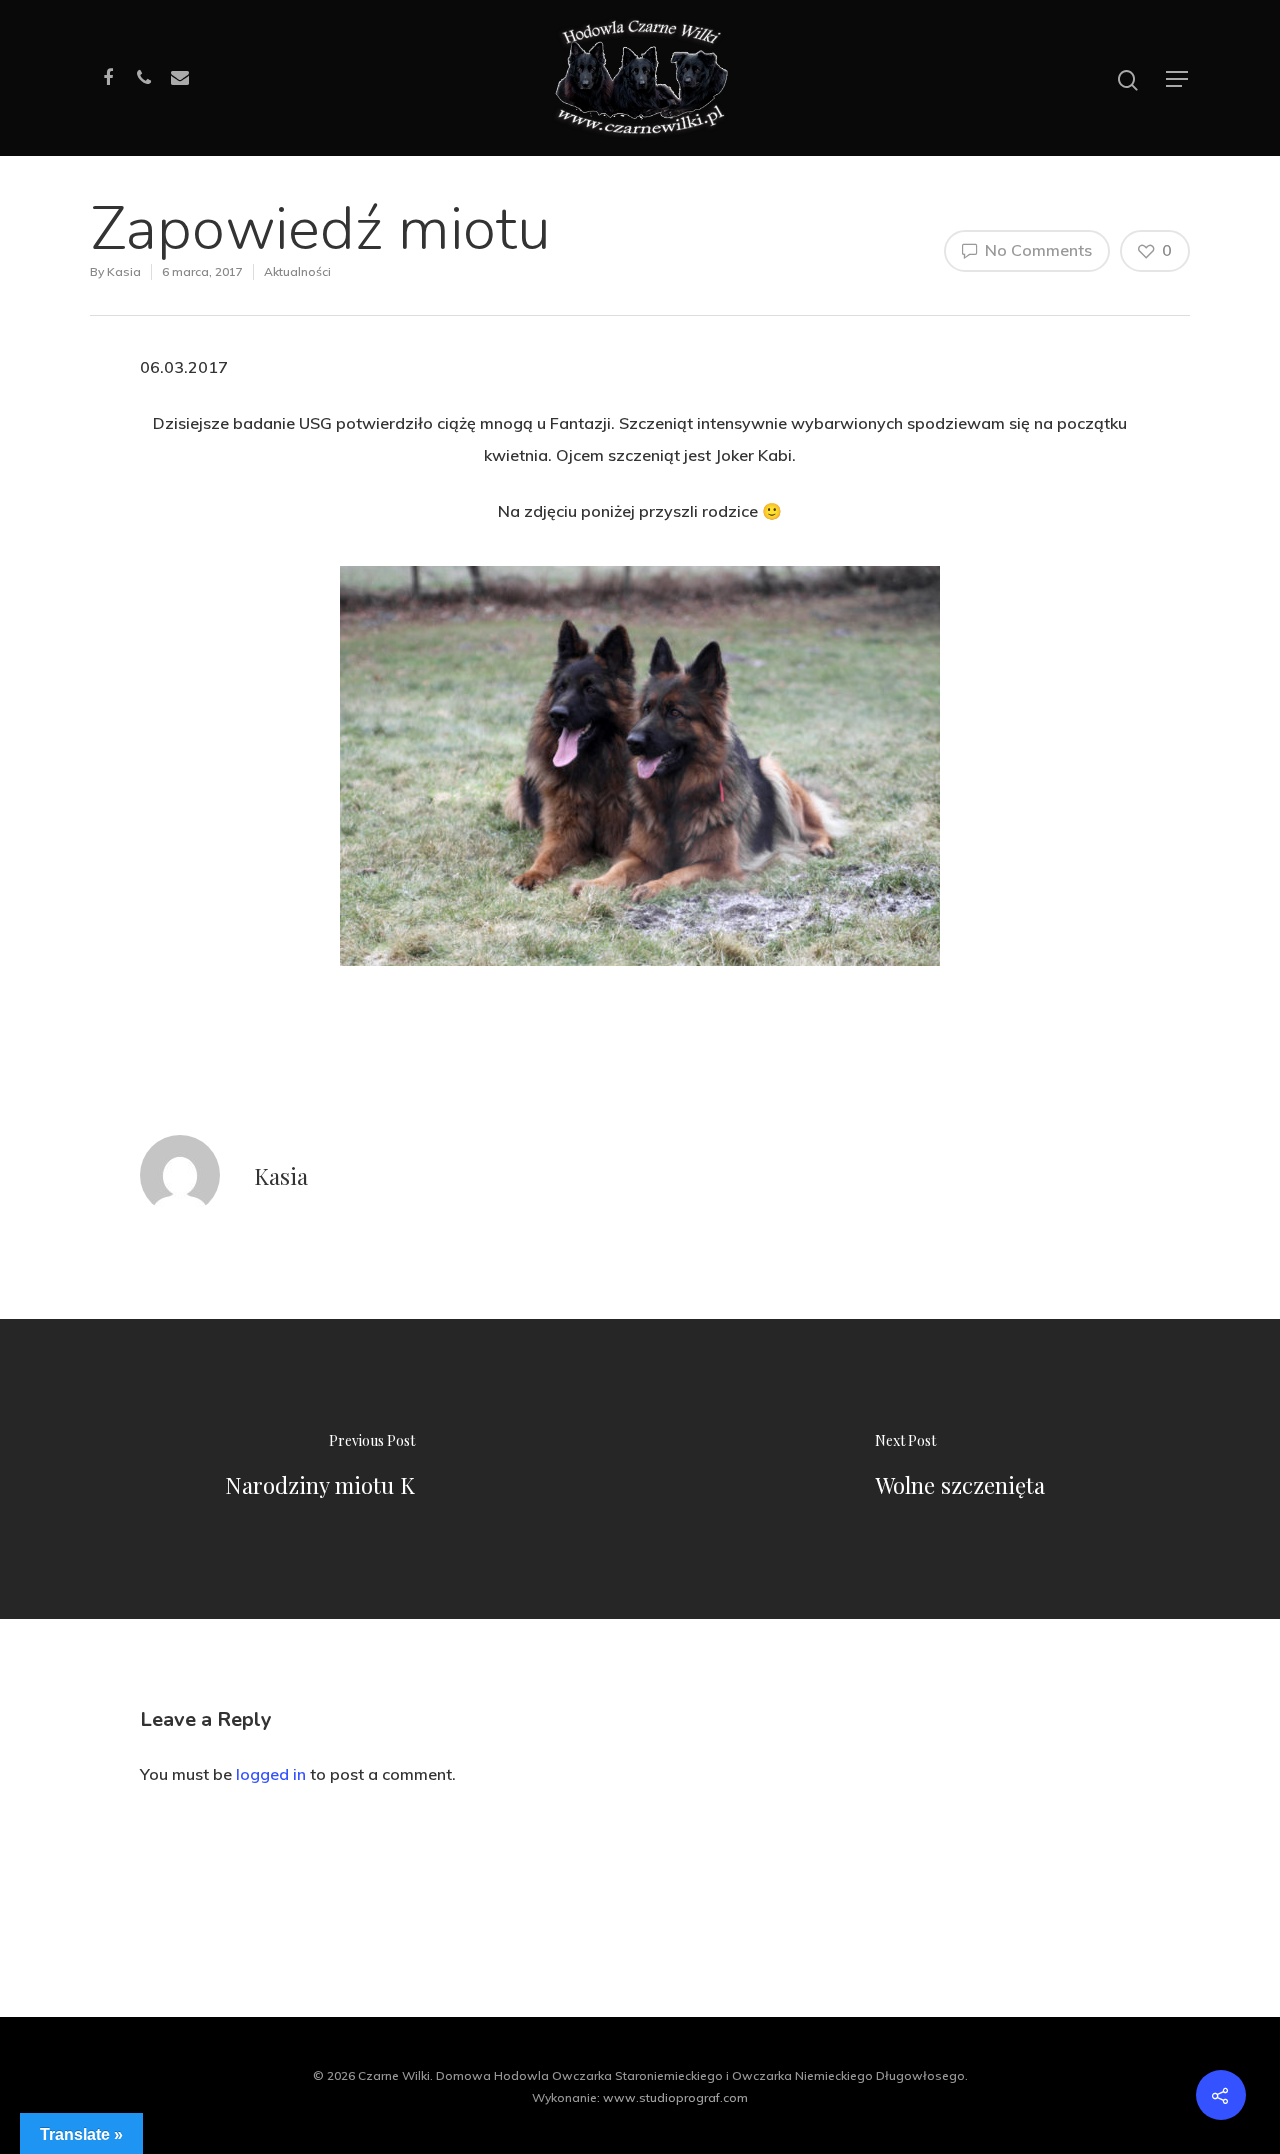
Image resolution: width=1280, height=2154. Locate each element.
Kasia (124, 271)
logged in (271, 1774)
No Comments (1036, 250)
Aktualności (297, 271)
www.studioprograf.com (675, 2097)
